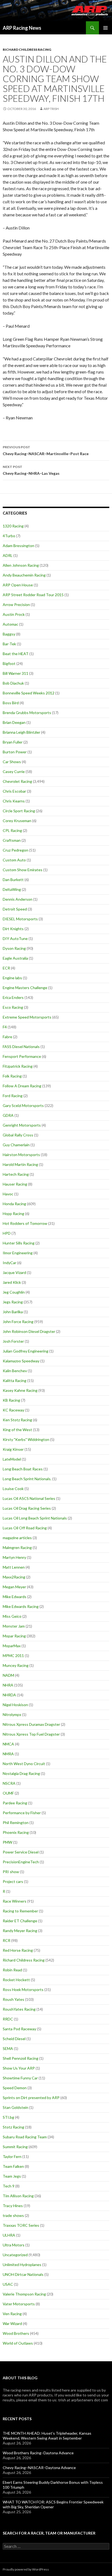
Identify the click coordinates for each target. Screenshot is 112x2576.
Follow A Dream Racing (22, 1086)
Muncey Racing (16, 1665)
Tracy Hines (13, 2206)
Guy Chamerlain (16, 1145)
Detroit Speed (15, 909)
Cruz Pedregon (15, 850)
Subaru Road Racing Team (25, 2137)
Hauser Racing (15, 1184)
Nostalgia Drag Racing (21, 1773)
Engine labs (12, 978)
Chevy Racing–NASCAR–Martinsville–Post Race (46, 450)
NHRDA (9, 1695)
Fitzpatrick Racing (18, 1066)
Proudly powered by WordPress (26, 2569)
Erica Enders (13, 997)
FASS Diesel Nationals (21, 1047)
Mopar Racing (14, 1636)
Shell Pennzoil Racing (21, 2058)
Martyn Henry (14, 1557)
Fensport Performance (22, 1056)
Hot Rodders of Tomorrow (25, 1223)
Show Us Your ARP (19, 2068)
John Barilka (13, 1312)
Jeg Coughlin (14, 1292)
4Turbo (9, 536)
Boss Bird (11, 703)
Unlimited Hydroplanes (22, 2265)
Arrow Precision (16, 605)
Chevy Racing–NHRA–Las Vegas (31, 470)
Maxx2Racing (14, 1577)
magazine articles (17, 1538)
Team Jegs (12, 2176)
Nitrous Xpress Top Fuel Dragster (31, 1734)
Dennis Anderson (18, 899)
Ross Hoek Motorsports (23, 1990)
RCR (7, 1940)
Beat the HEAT (16, 654)
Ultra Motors (14, 2245)
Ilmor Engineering (18, 1253)
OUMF (8, 1793)
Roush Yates (13, 1999)
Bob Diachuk (13, 683)
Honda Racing (14, 1204)
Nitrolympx (12, 1714)
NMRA (8, 1754)
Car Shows (12, 762)
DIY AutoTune (15, 938)
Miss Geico (12, 1616)
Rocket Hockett (16, 1980)
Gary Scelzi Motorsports (23, 1105)
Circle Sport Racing (19, 811)
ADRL (8, 555)
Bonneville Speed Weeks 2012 (29, 693)
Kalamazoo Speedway (21, 1361)
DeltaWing (12, 889)
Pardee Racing (15, 1803)
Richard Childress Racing (27, 50)
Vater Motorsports (19, 2304)
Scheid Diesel (14, 2039)
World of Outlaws (18, 2343)
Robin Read (12, 1970)
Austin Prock (14, 614)
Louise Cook (13, 1489)
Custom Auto (14, 860)
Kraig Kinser (13, 1449)
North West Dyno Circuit (24, 1764)
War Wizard (12, 2323)
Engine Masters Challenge (25, 988)
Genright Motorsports (22, 1125)
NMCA (8, 1744)
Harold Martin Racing (20, 1164)
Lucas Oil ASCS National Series (29, 1498)
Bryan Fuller (13, 742)
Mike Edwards (15, 1597)
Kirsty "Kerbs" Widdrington (26, 1439)
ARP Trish (51, 109)
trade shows (13, 2215)
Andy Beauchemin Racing (24, 575)
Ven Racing (12, 2314)
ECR (6, 968)
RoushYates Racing (19, 2009)
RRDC (8, 2019)
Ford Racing (13, 1096)
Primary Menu (105, 28)
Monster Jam (14, 1626)
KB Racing (11, 1400)
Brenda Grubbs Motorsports (27, 713)
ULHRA (9, 2235)
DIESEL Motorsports (20, 919)
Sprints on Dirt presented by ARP (31, 2098)
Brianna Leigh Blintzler (21, 732)
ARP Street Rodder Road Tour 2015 (33, 595)
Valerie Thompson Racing (24, 2294)
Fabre (7, 1037)
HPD (7, 1233)
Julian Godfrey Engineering (26, 1351)
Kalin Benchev (15, 1371)
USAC (8, 2284)
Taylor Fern (12, 2156)
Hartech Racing (16, 1174)
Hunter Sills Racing (19, 1243)
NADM (8, 1675)
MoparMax (12, 1646)
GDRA (8, 1115)
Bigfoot (9, 663)
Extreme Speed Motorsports (27, 1017)
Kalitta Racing (15, 1380)
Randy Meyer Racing (20, 1931)
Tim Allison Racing (18, 2196)
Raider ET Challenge (20, 1921)
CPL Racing (12, 830)
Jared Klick (12, 1282)
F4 (5, 1027)
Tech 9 (9, 2186)
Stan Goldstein (15, 2107)
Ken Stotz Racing (17, 1420)
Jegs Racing (13, 1302)
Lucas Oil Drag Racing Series (27, 1508)
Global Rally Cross (18, 1135)
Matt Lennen (14, 1567)
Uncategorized (15, 2255)
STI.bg (8, 2117)
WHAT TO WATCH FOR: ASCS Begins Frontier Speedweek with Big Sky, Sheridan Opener (53, 2504)
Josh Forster (13, 1341)
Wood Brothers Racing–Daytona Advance (38, 2453)
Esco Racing (13, 1007)
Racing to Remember (20, 1911)
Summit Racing (15, 2147)
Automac (10, 624)
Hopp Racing (13, 1214)
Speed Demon (15, 2088)
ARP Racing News (22, 28)
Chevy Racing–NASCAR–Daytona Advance (39, 2468)
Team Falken (13, 2166)
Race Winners (15, 1901)
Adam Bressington (18, 546)
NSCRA (9, 1783)
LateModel (12, 1459)
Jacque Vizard (14, 1272)
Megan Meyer (14, 1587)
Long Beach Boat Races (23, 1469)
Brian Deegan (14, 722)
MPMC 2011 (13, 1656)
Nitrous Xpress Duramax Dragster (31, 1724)
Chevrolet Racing (17, 781)
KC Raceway (13, 1410)
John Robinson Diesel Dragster (29, 1331)
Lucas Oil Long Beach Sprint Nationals (35, 1518)
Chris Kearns (14, 801)
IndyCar (10, 1263)
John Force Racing (18, 1322)
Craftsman (12, 840)
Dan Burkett (13, 880)
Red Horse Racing (18, 1950)
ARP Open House (18, 585)
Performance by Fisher (22, 1813)
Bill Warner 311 (15, 673)
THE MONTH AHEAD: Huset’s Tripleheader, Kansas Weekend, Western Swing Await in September (47, 2436)
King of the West (17, 1430)
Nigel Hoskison (15, 1705)
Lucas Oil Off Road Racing (25, 1528)
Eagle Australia (15, 958)
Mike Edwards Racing (21, 1606)
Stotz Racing (13, 2127)
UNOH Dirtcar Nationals (23, 2274)
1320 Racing (13, 526)
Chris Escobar (14, 791)
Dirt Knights (13, 929)
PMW (7, 1842)
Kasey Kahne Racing (20, 1390)
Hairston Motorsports (21, 1155)
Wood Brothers (16, 2333)
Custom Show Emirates (23, 870)
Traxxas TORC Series (21, 2225)
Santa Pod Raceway (19, 2029)
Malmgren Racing (17, 1547)
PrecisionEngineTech (21, 1862)
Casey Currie (14, 771)
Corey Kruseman (17, 821)
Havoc (8, 1194)
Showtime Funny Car (20, 2078)
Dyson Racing (14, 948)
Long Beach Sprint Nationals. (27, 1479)
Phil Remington (16, 1823)
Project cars (13, 1881)
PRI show (11, 1872)
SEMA (8, 2048)
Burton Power (15, 752)
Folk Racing (12, 1076)
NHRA (8, 1685)
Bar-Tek (9, 644)
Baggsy (9, 634)
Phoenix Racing (16, 1832)
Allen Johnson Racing (21, 565)
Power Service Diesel (21, 1852)
